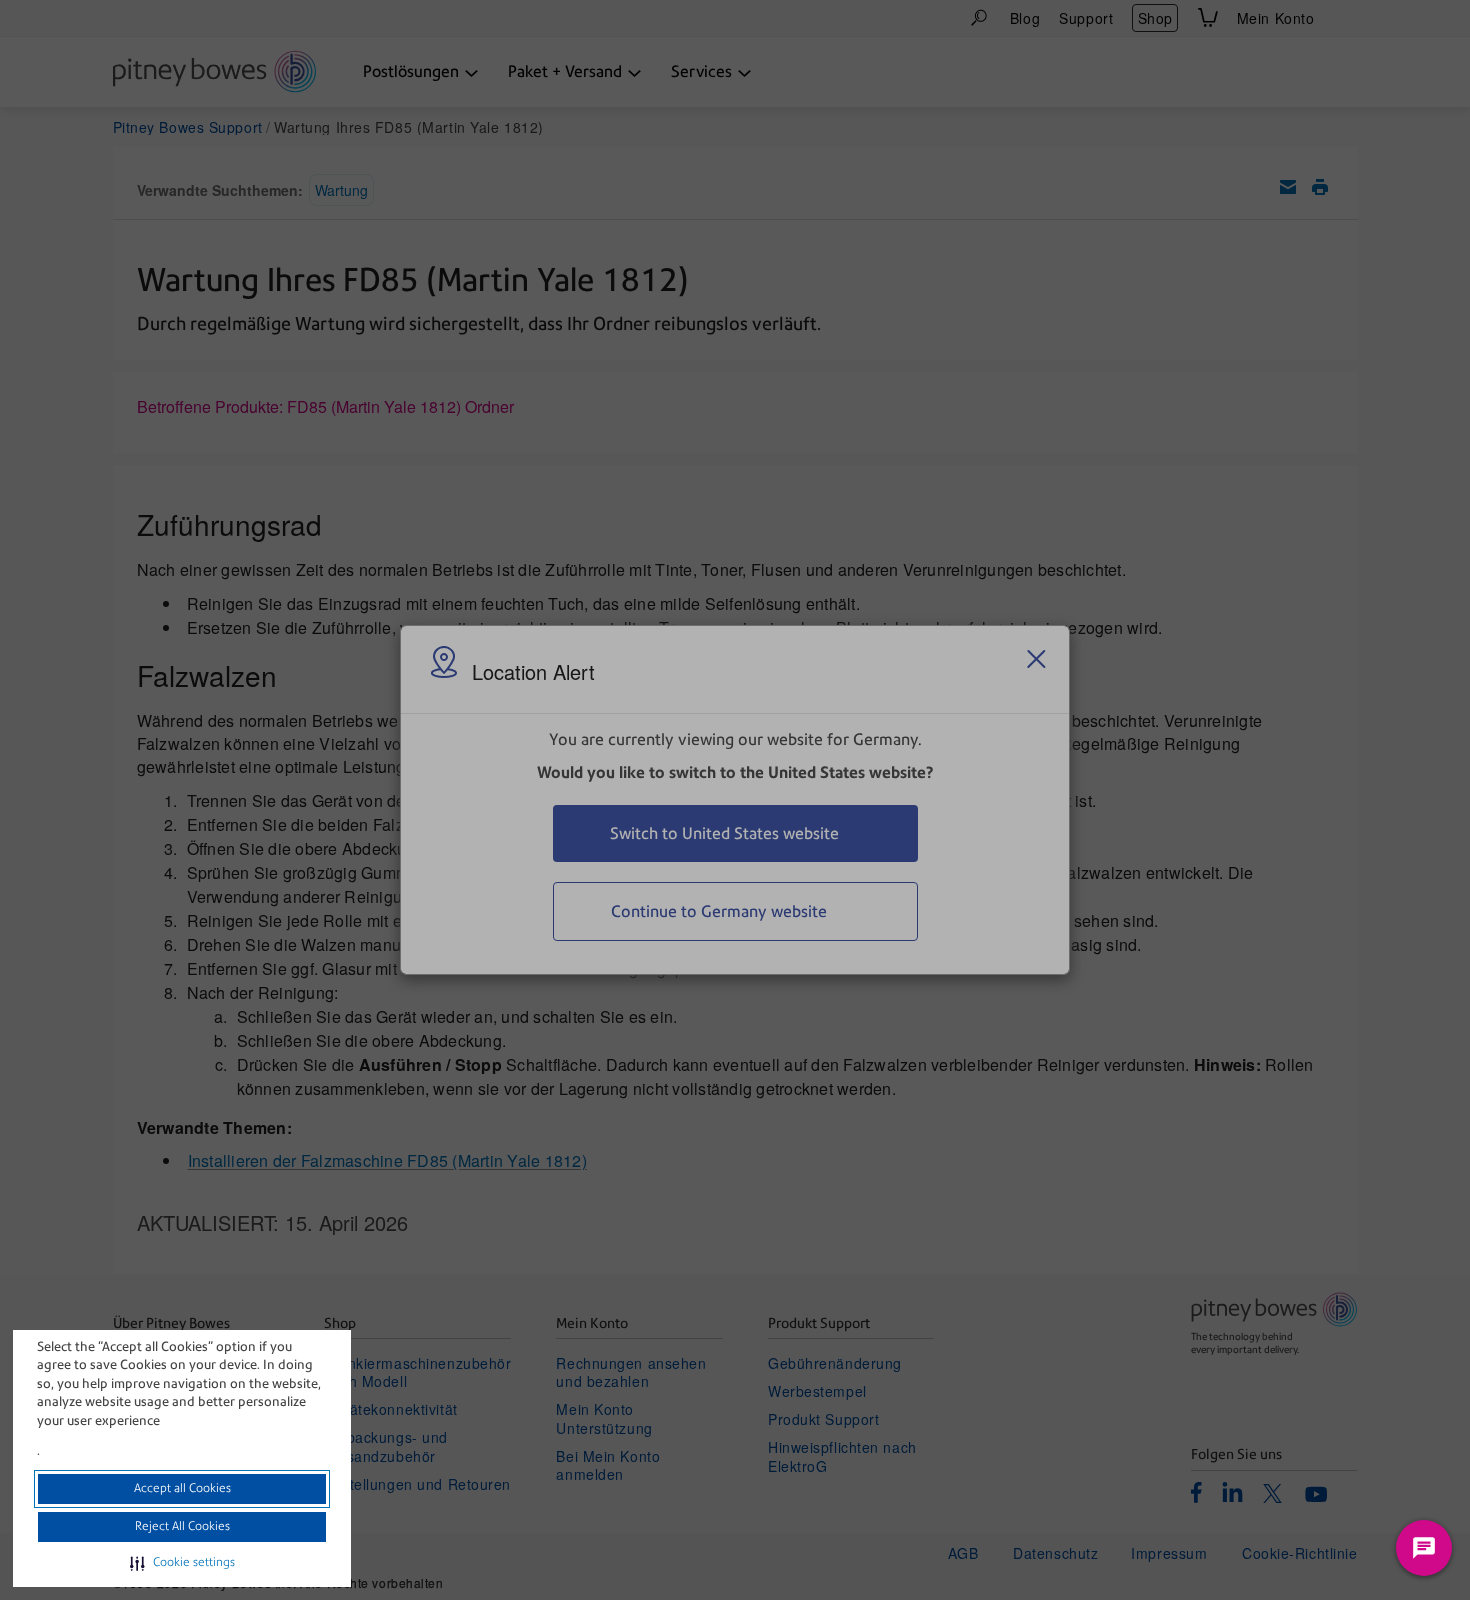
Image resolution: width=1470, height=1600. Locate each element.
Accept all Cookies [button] (182, 1488)
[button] (182, 1563)
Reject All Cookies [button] (182, 1526)
